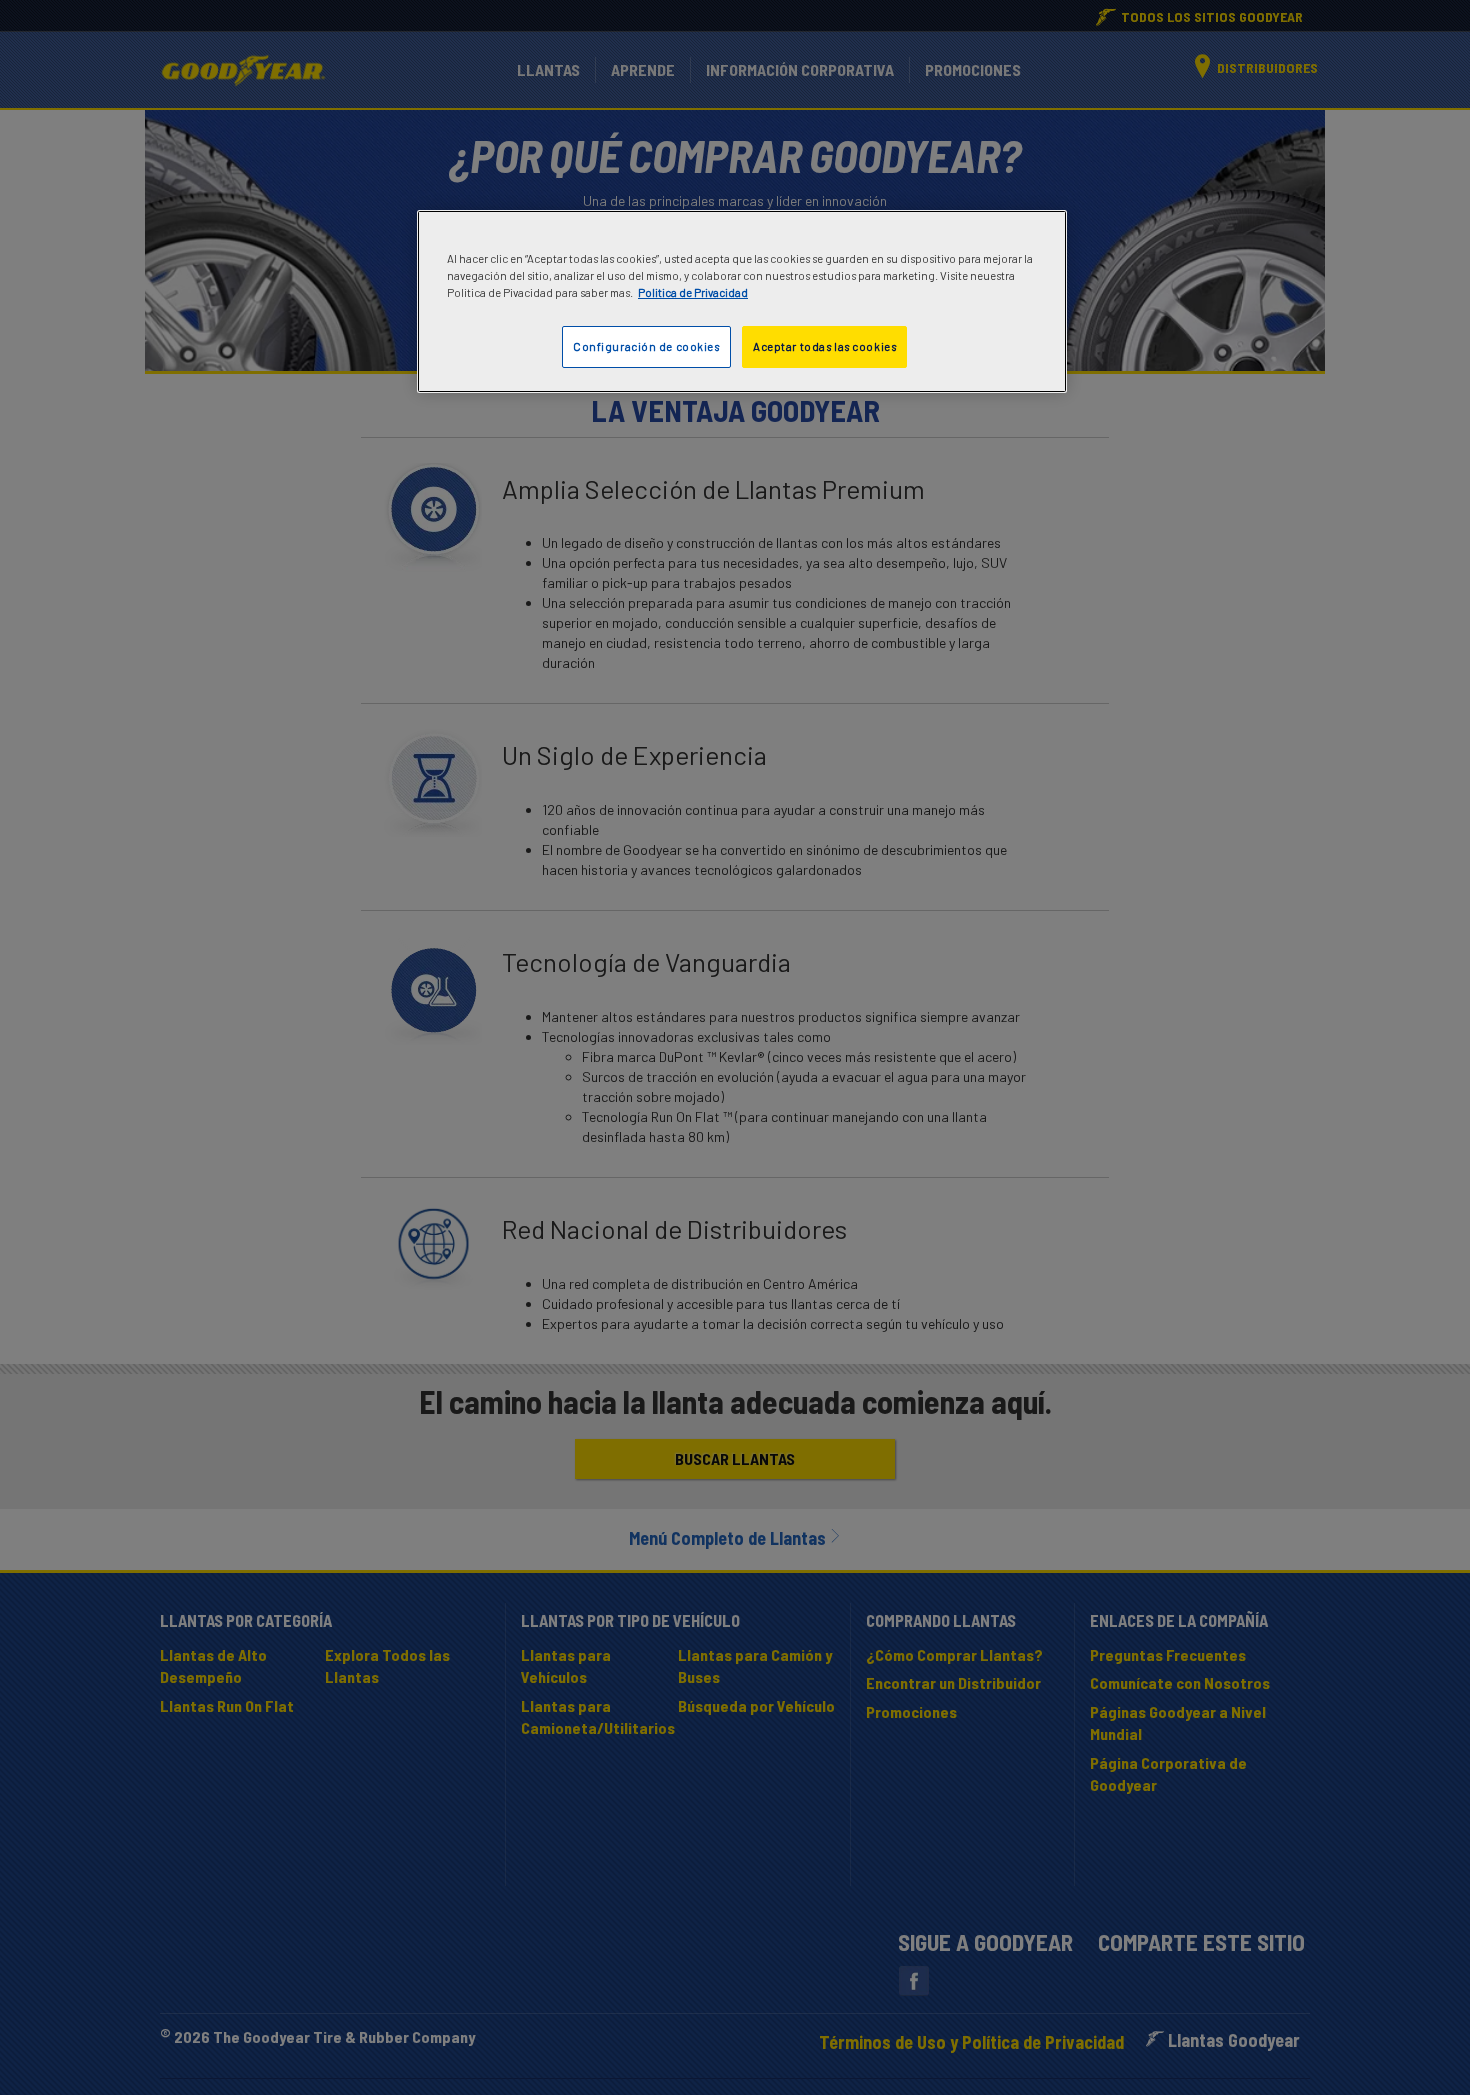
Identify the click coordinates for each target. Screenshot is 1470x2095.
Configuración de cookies (646, 346)
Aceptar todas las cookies (824, 346)
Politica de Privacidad (693, 292)
